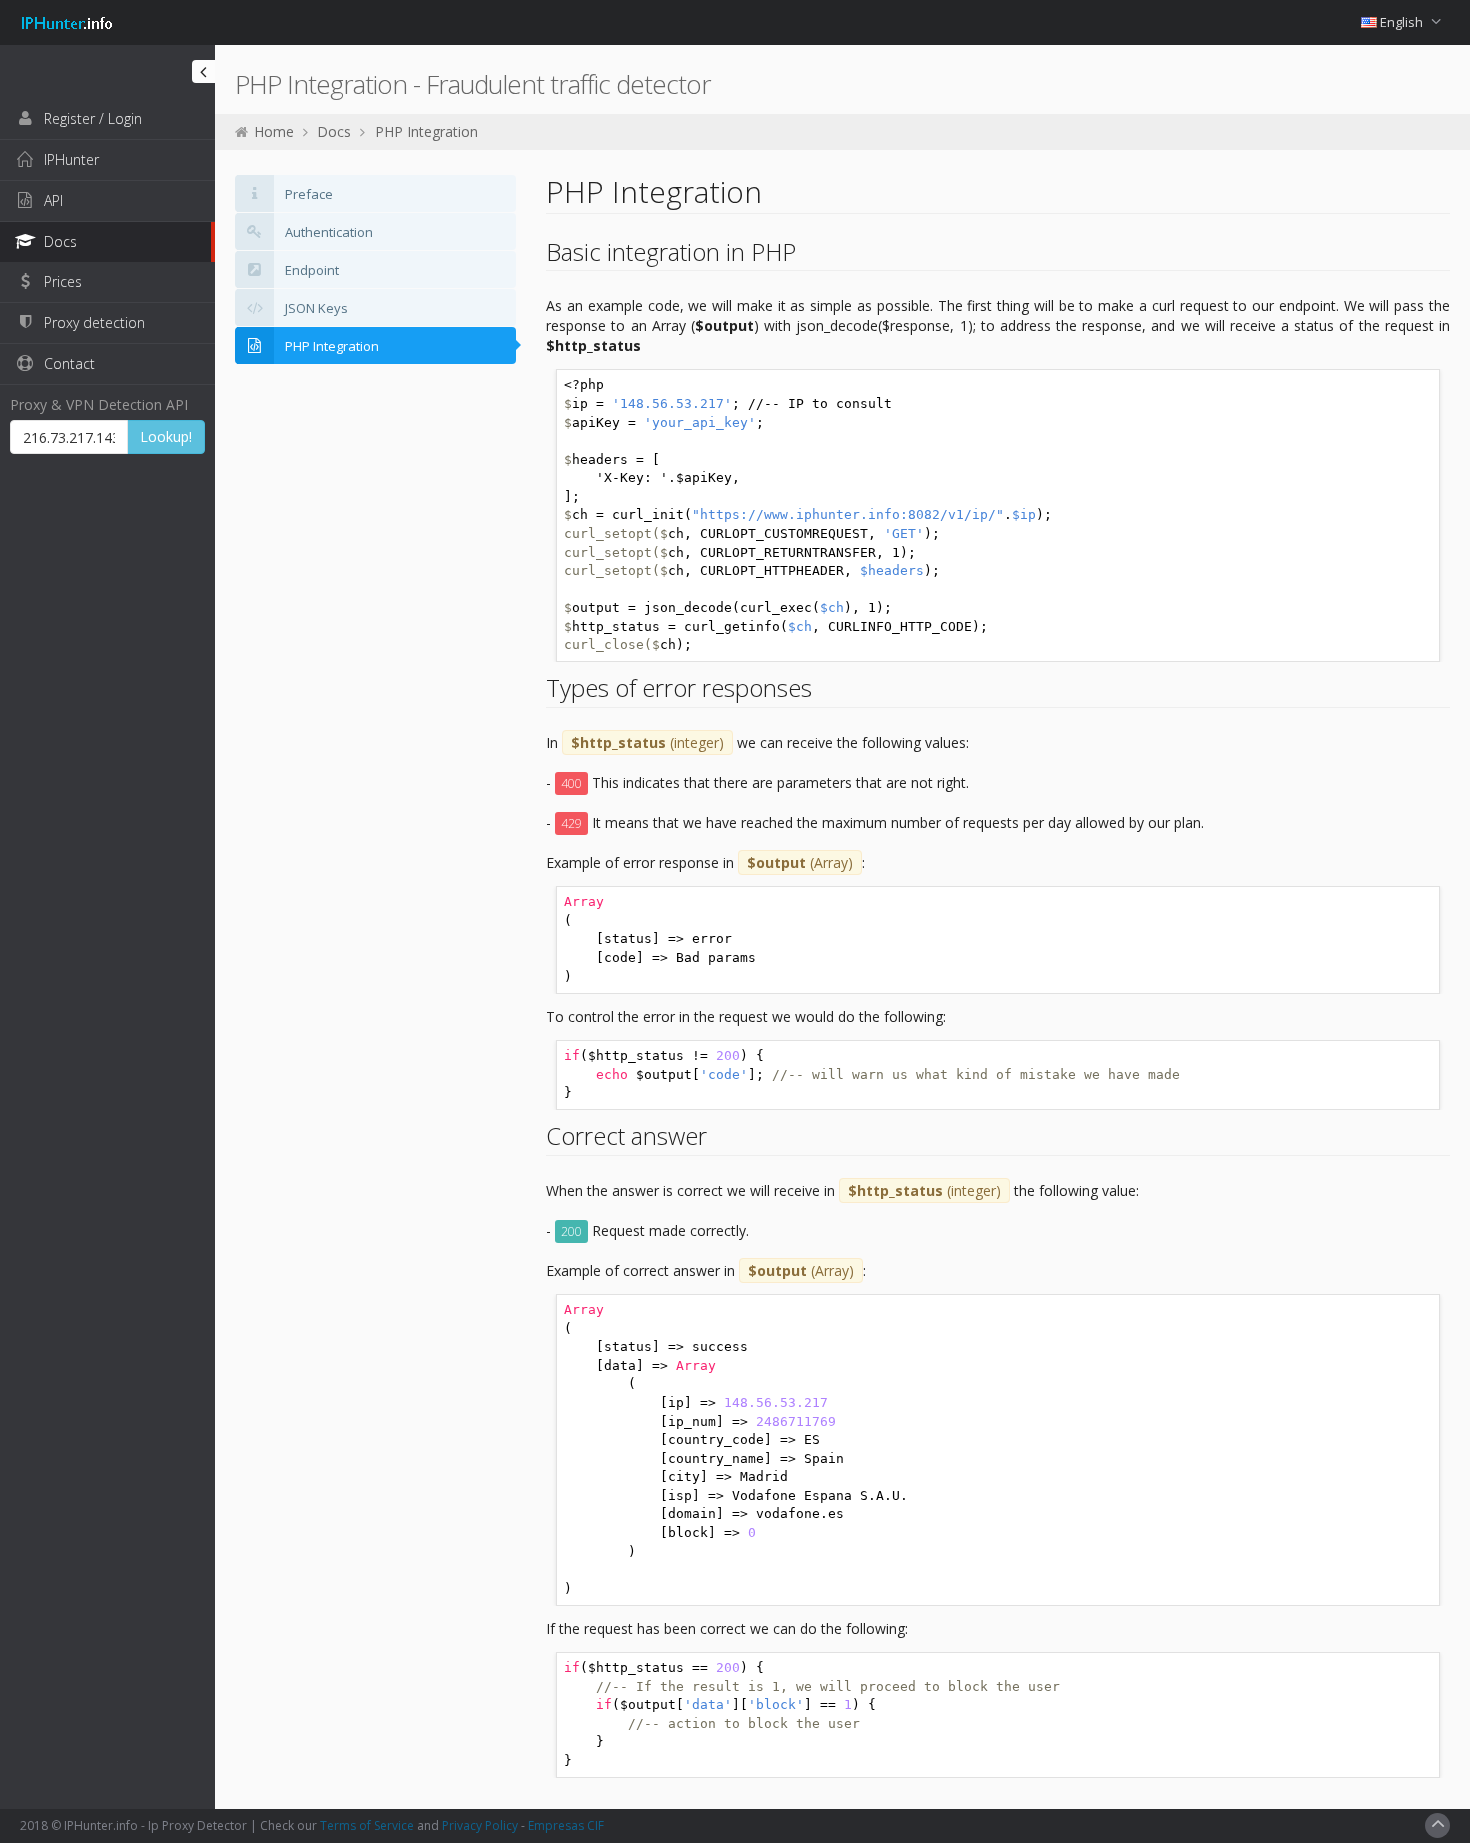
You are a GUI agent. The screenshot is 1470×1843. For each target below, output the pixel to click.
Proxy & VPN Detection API (99, 404)
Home (274, 131)
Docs (334, 131)
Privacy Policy (480, 1825)
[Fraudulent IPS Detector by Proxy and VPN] (67, 14)
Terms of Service (367, 1825)
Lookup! (166, 436)
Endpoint (310, 270)
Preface (307, 194)
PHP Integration (426, 131)
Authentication (327, 232)
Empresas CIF (566, 1825)
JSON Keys (315, 308)
